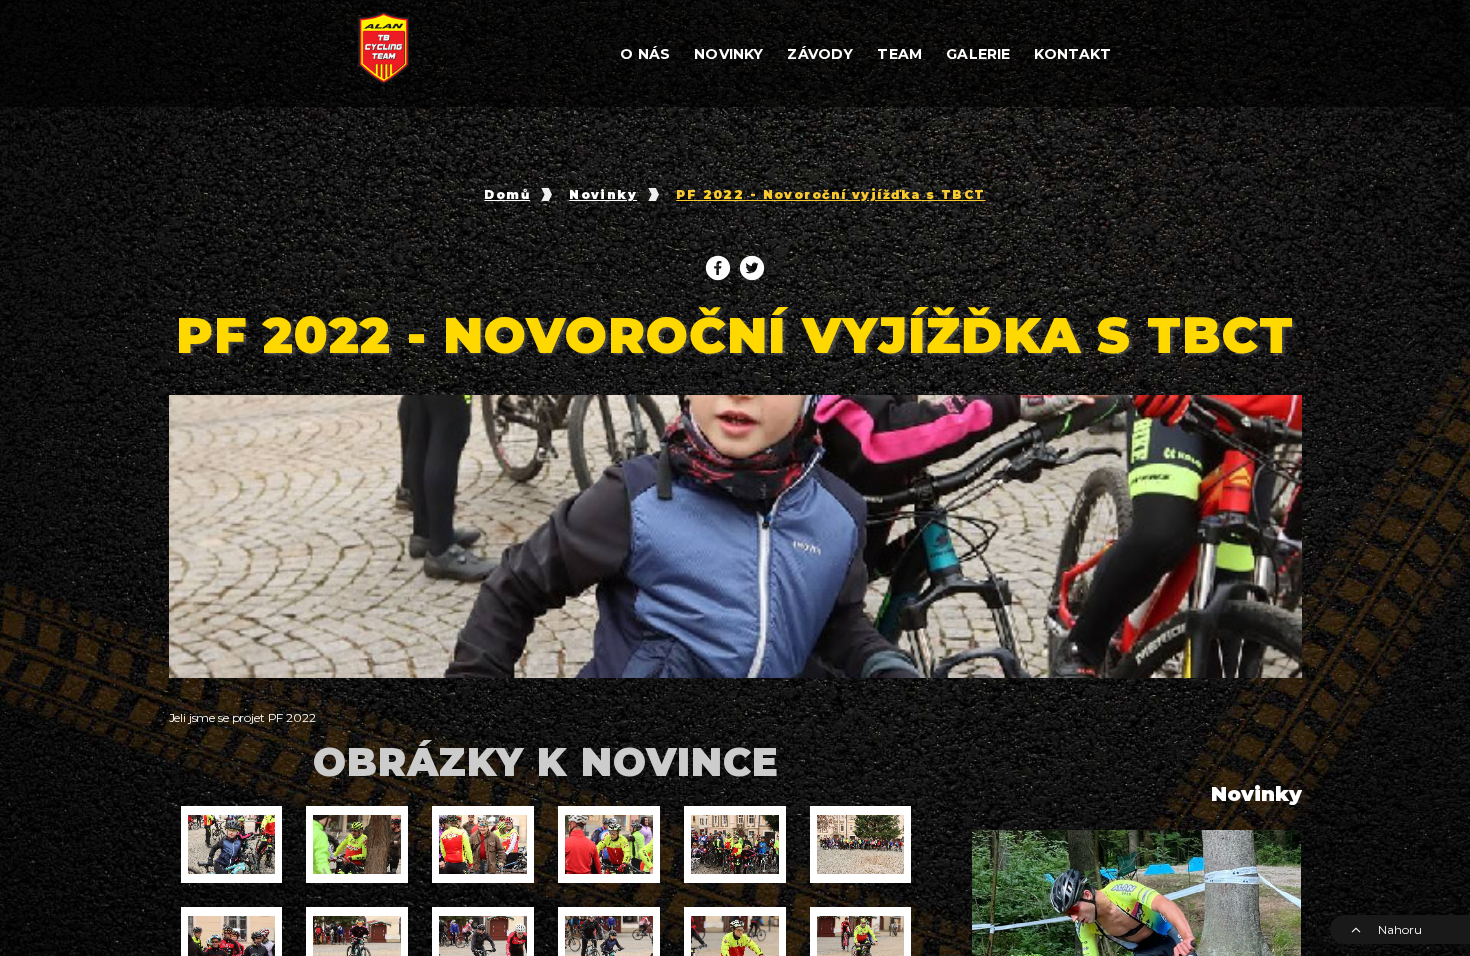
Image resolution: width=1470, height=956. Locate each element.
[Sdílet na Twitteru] (752, 268)
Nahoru (1399, 929)
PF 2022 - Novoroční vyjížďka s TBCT (830, 195)
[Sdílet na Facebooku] (718, 268)
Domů (507, 195)
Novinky (603, 195)
